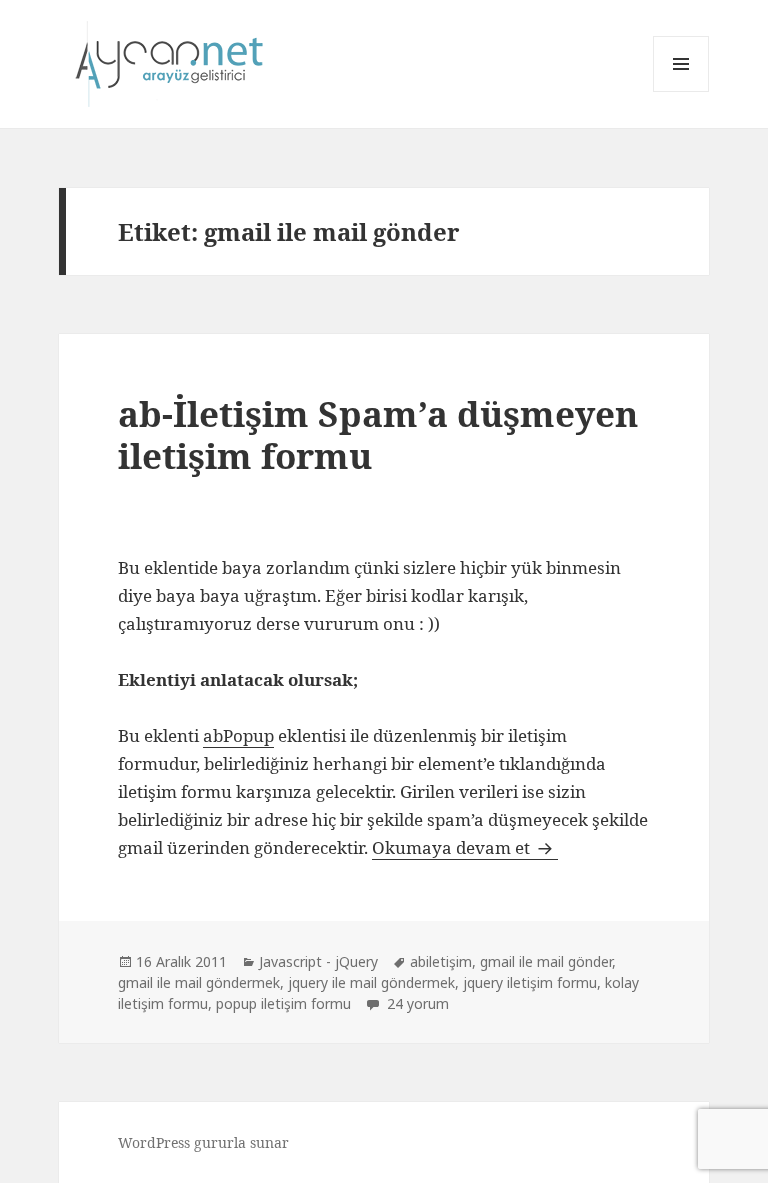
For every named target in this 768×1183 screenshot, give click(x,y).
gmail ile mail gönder (546, 961)
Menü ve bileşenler (681, 91)
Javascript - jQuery (318, 961)
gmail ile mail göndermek (199, 982)
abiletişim (441, 961)
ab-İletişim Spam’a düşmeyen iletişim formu (378, 434)
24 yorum (416, 1003)
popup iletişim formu (283, 1003)
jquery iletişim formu (530, 982)
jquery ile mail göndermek (371, 982)
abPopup (238, 735)
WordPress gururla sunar (203, 1142)
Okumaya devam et (465, 847)
